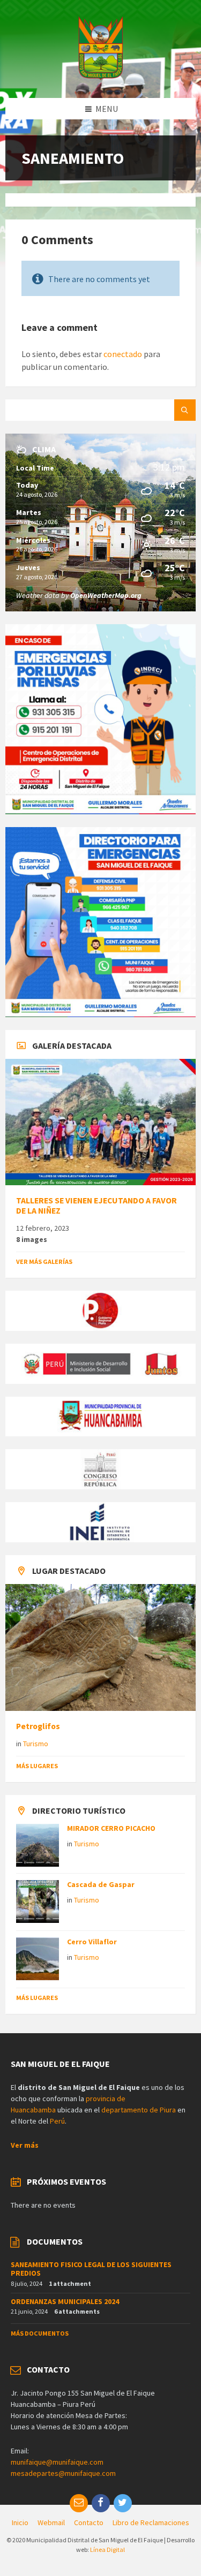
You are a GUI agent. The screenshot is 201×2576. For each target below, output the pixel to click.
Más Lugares (37, 1766)
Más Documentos (40, 2333)
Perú (57, 2121)
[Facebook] (101, 2503)
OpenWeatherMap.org (106, 595)
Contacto (89, 2522)
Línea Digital (107, 2550)
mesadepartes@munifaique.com (63, 2473)
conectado (123, 354)
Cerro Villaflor (92, 1942)
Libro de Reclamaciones (151, 2522)
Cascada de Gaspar (101, 1884)
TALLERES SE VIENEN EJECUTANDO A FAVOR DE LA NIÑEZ (96, 1206)
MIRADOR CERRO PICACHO (111, 1828)
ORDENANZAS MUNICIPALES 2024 (65, 2301)
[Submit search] (185, 410)
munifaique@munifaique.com (57, 2462)
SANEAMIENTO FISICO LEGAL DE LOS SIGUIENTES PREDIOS (91, 2269)
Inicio (20, 2522)
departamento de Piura (139, 2110)
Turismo (36, 1744)
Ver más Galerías (44, 1262)
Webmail (51, 2522)
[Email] (79, 2503)
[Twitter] (123, 2503)
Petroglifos (38, 1726)
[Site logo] (101, 77)
